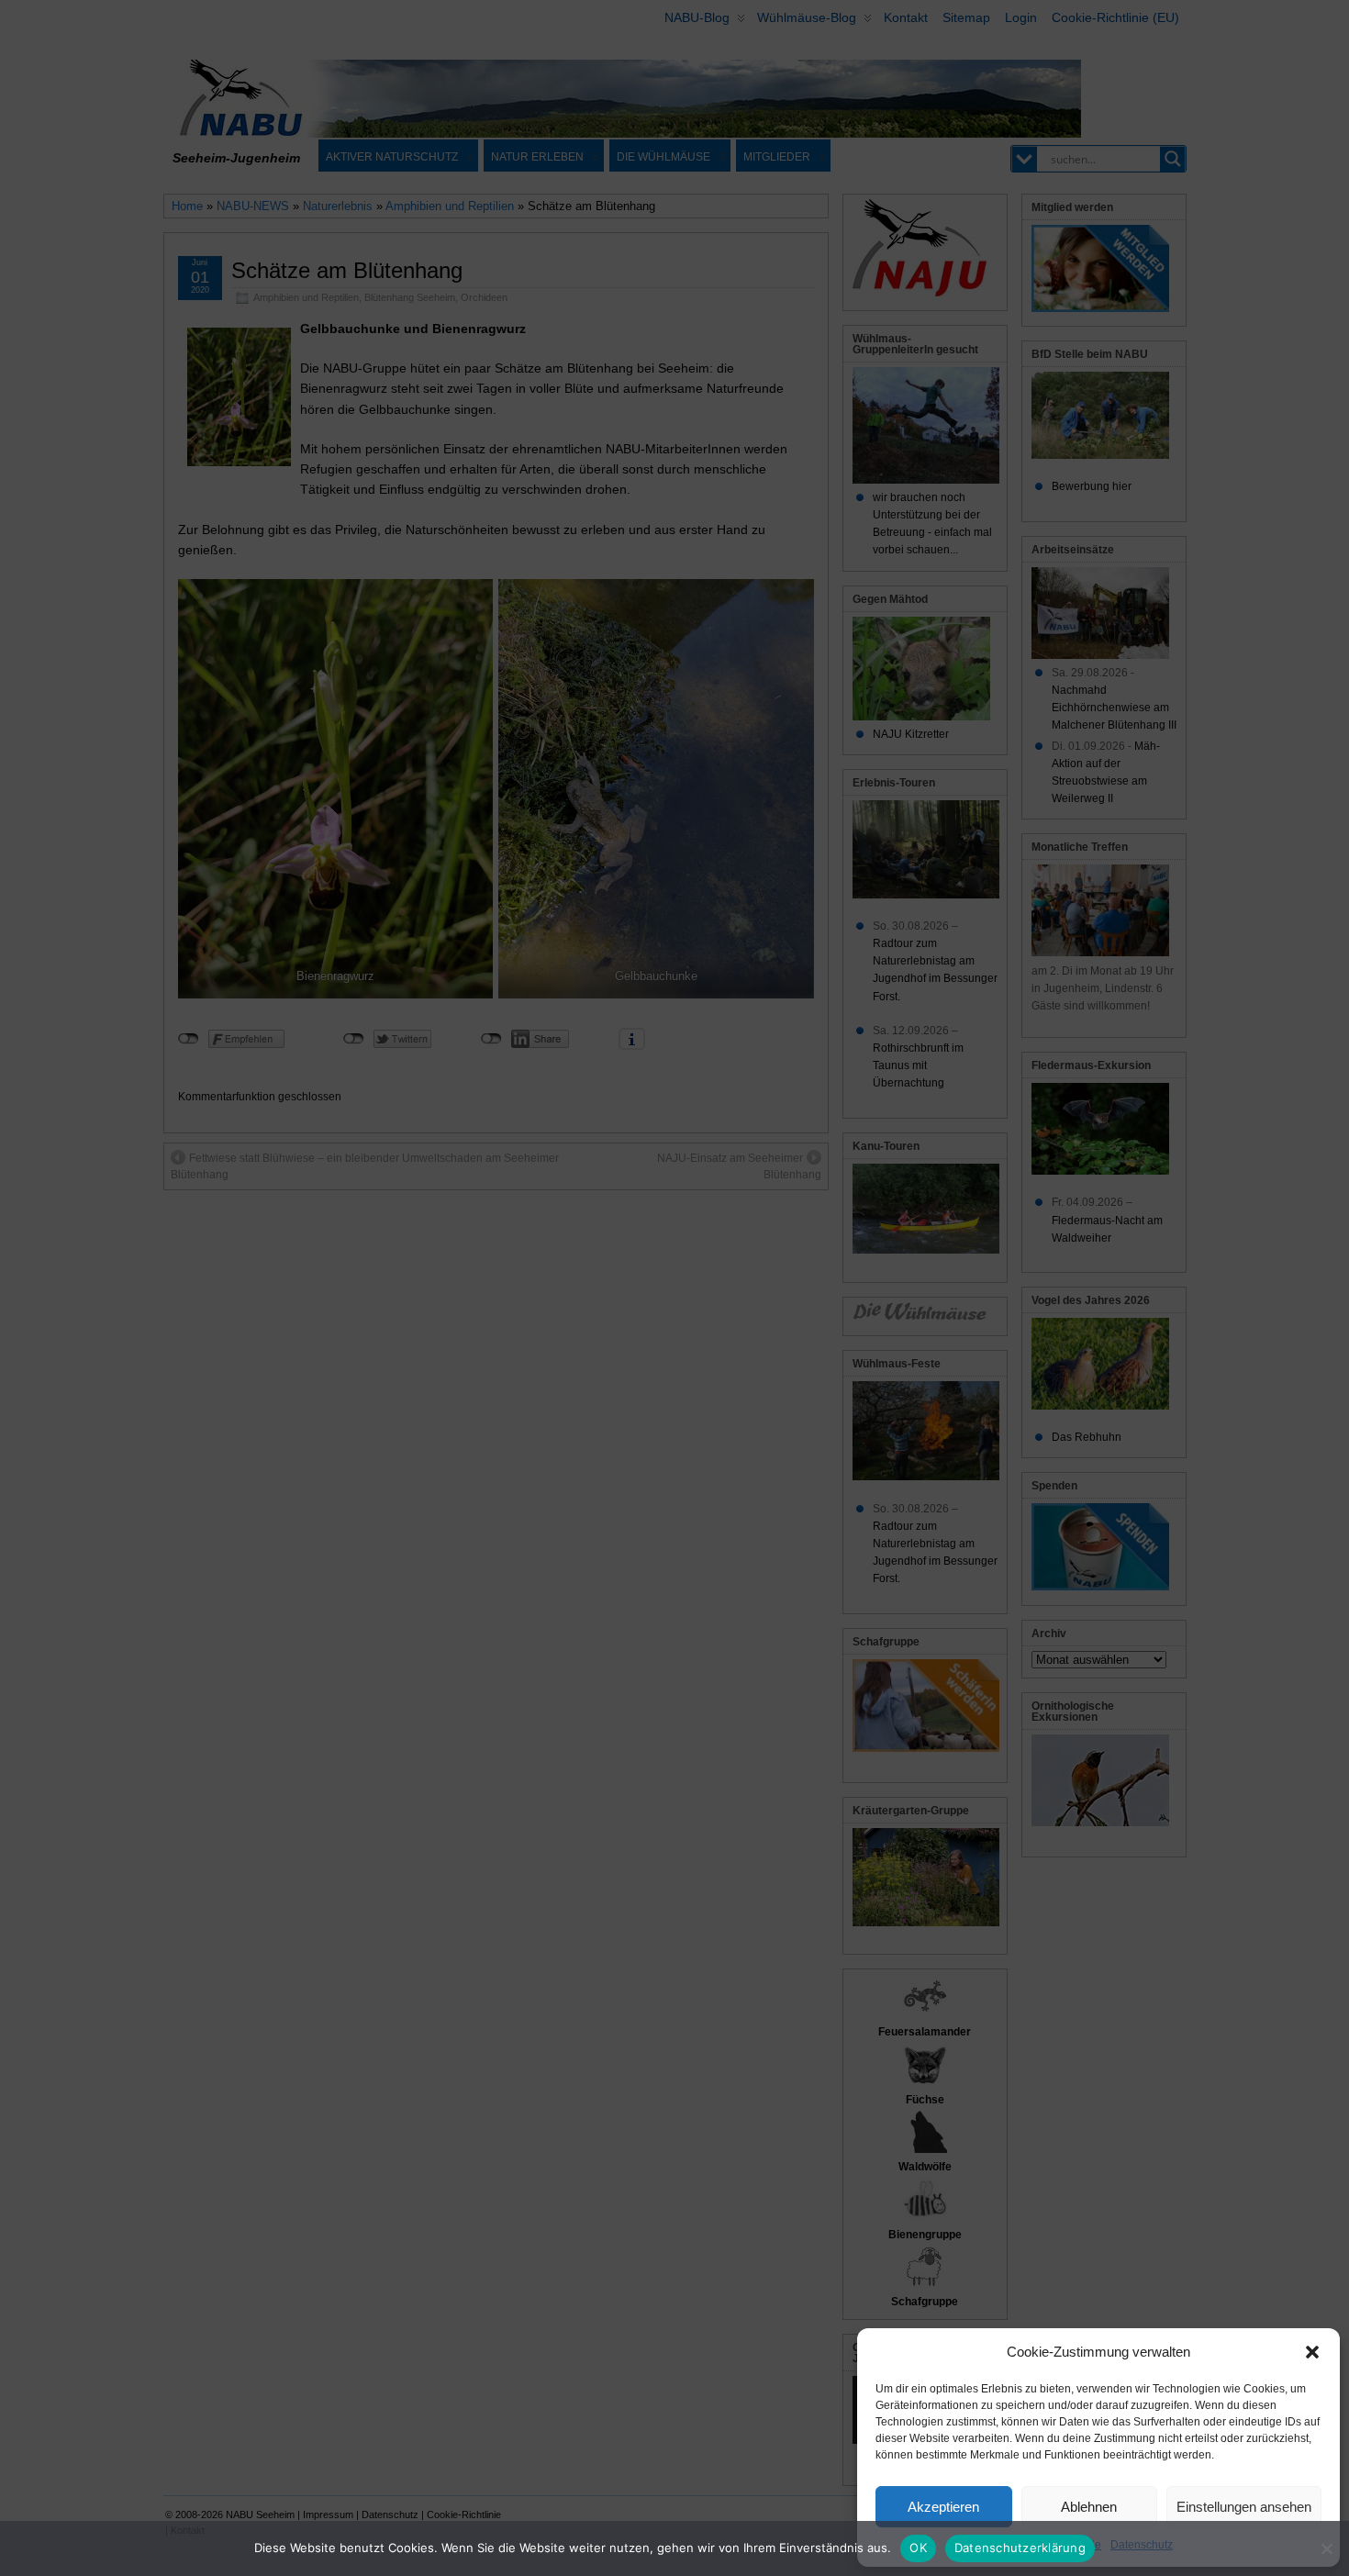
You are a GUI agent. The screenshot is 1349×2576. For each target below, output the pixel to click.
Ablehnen (1089, 2507)
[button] (1312, 2352)
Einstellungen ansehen (1244, 2507)
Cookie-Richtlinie (1058, 2545)
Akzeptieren (943, 2507)
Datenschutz (1142, 2545)
